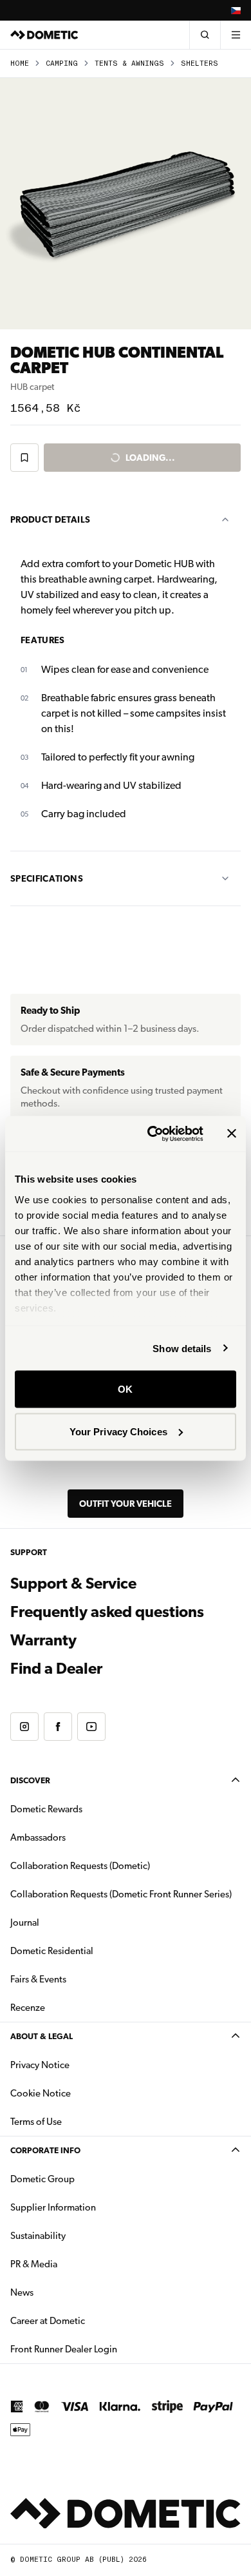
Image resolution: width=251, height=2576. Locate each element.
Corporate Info (45, 2150)
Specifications (47, 878)
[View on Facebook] (58, 1727)
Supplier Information (53, 2207)
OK (125, 1389)
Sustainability (38, 2236)
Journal (25, 1922)
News (62, 2292)
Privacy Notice (40, 2065)
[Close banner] (232, 1134)
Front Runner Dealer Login (104, 2349)
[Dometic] (44, 35)
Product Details (50, 519)
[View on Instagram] (24, 1727)
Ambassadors (38, 1837)
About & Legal (42, 2036)
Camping (62, 63)
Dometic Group (83, 2179)
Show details (182, 1348)
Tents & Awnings (129, 63)
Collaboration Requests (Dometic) (80, 1866)
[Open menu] (236, 35)
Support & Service (73, 1583)
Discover (30, 1780)
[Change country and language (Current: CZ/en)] (236, 10)
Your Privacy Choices (118, 1431)
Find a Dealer (56, 1669)
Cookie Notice (41, 2093)
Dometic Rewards (46, 1809)
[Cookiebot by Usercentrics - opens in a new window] (152, 1134)
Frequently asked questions (107, 1612)
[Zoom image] (126, 204)
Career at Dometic (88, 2320)
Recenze (28, 2008)
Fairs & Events (38, 1979)
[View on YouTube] (91, 1727)
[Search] (205, 35)
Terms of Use (36, 2122)
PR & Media (74, 2264)
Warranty (43, 1640)
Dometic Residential (92, 1951)
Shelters (200, 63)
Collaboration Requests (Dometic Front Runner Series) (121, 1894)
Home (20, 63)
